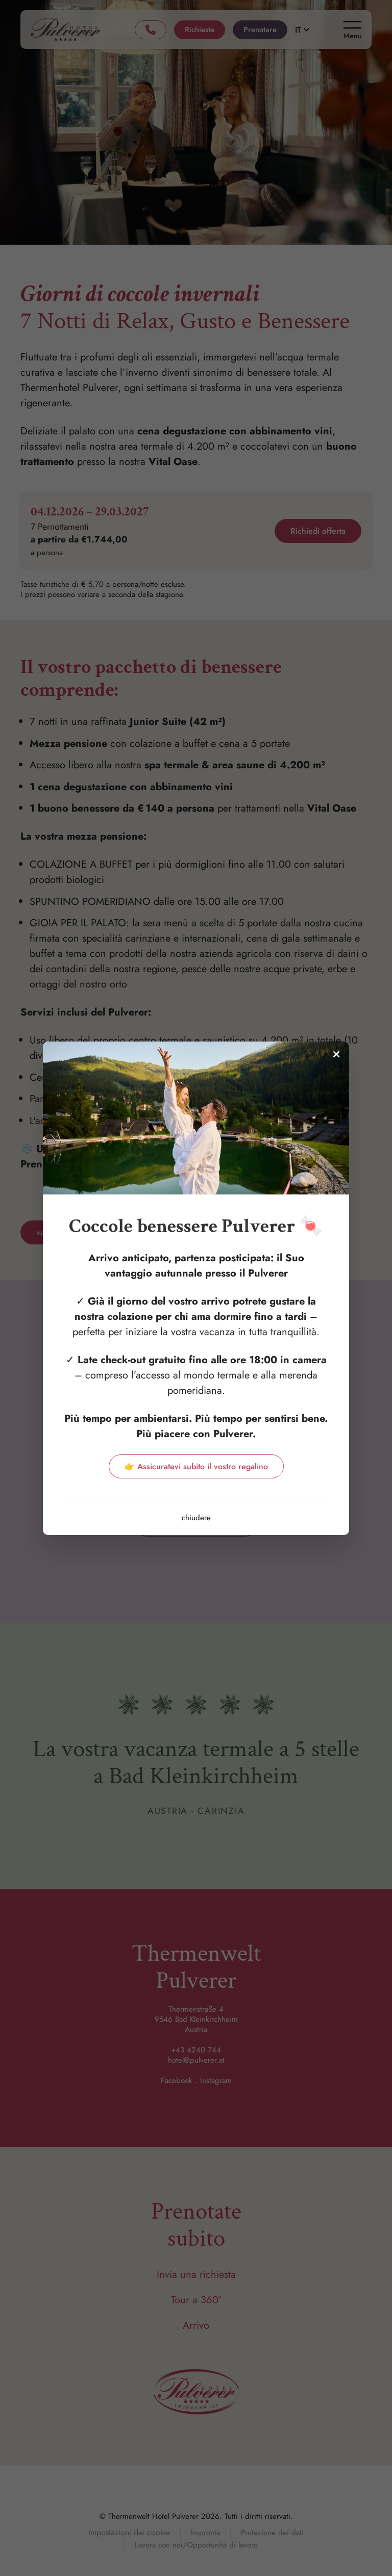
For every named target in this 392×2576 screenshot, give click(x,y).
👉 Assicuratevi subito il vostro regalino (196, 1466)
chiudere (196, 1518)
